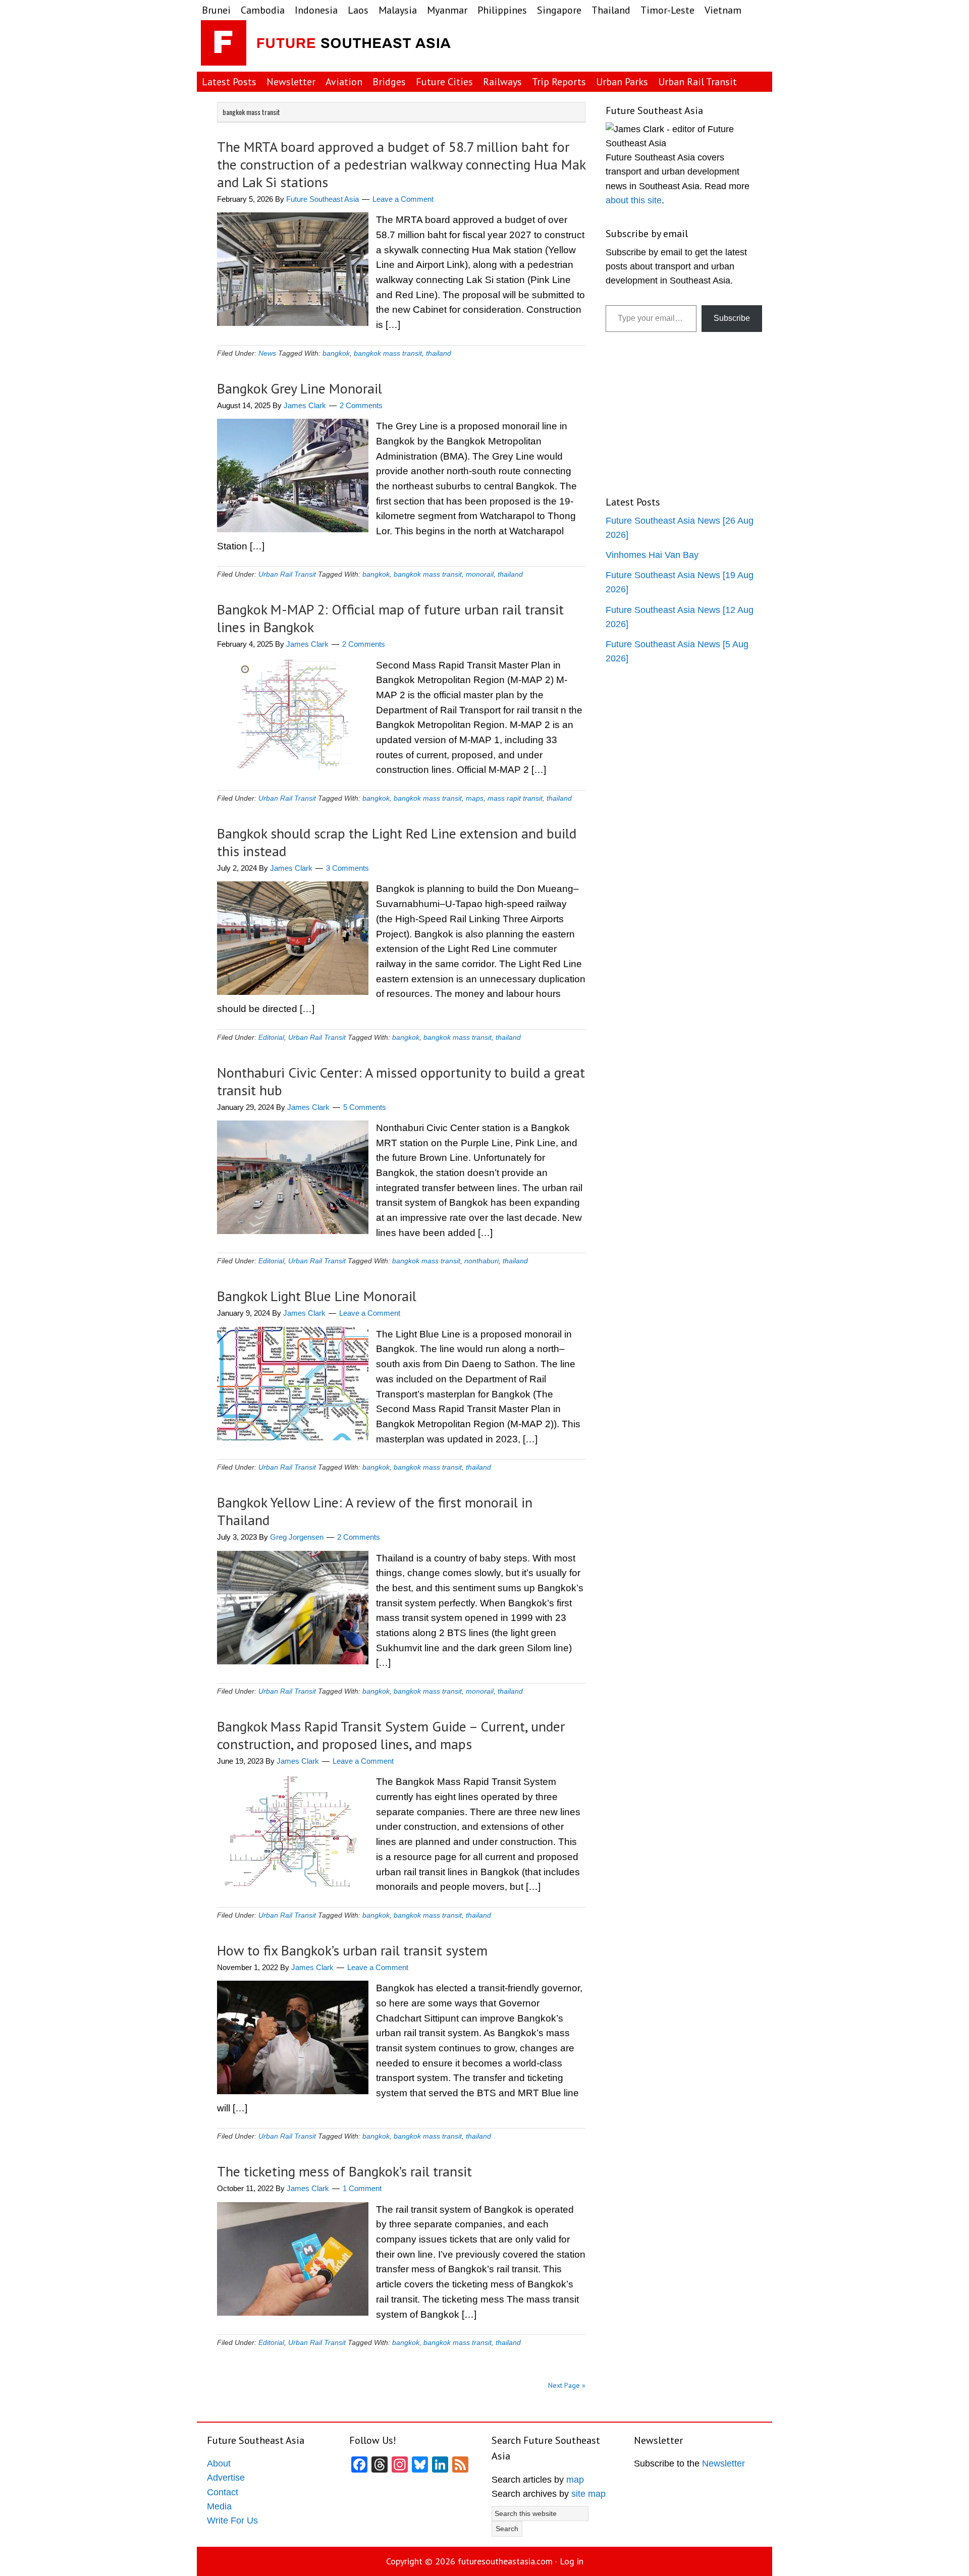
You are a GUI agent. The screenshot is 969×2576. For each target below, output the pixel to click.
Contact (223, 2492)
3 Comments (347, 868)
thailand (439, 353)
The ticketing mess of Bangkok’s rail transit (344, 2171)
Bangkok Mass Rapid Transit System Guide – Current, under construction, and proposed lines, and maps (391, 1735)
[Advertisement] (688, 45)
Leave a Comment (403, 199)
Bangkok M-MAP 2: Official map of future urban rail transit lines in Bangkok (390, 618)
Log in (572, 2561)
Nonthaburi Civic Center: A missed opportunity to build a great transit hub (401, 1081)
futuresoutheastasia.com (505, 2561)
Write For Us (232, 2521)
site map (588, 2494)
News (267, 353)
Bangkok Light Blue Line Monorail (317, 1296)
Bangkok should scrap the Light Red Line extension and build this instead (397, 842)
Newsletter (723, 2463)
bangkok (336, 353)
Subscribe (732, 318)
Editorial (271, 1037)
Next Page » (567, 2385)
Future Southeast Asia (327, 45)
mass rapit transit (515, 798)
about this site (634, 200)
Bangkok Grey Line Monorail (300, 388)
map (575, 2480)
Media (219, 2506)
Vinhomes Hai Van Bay (652, 555)
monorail (480, 574)
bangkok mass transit (388, 353)
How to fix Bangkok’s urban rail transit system (352, 1950)
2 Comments (361, 405)
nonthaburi (481, 1261)
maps (475, 798)
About (219, 2463)
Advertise (226, 2478)
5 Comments (365, 1107)
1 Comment (362, 2188)
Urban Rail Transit (287, 574)
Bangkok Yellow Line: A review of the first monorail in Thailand (375, 1511)
